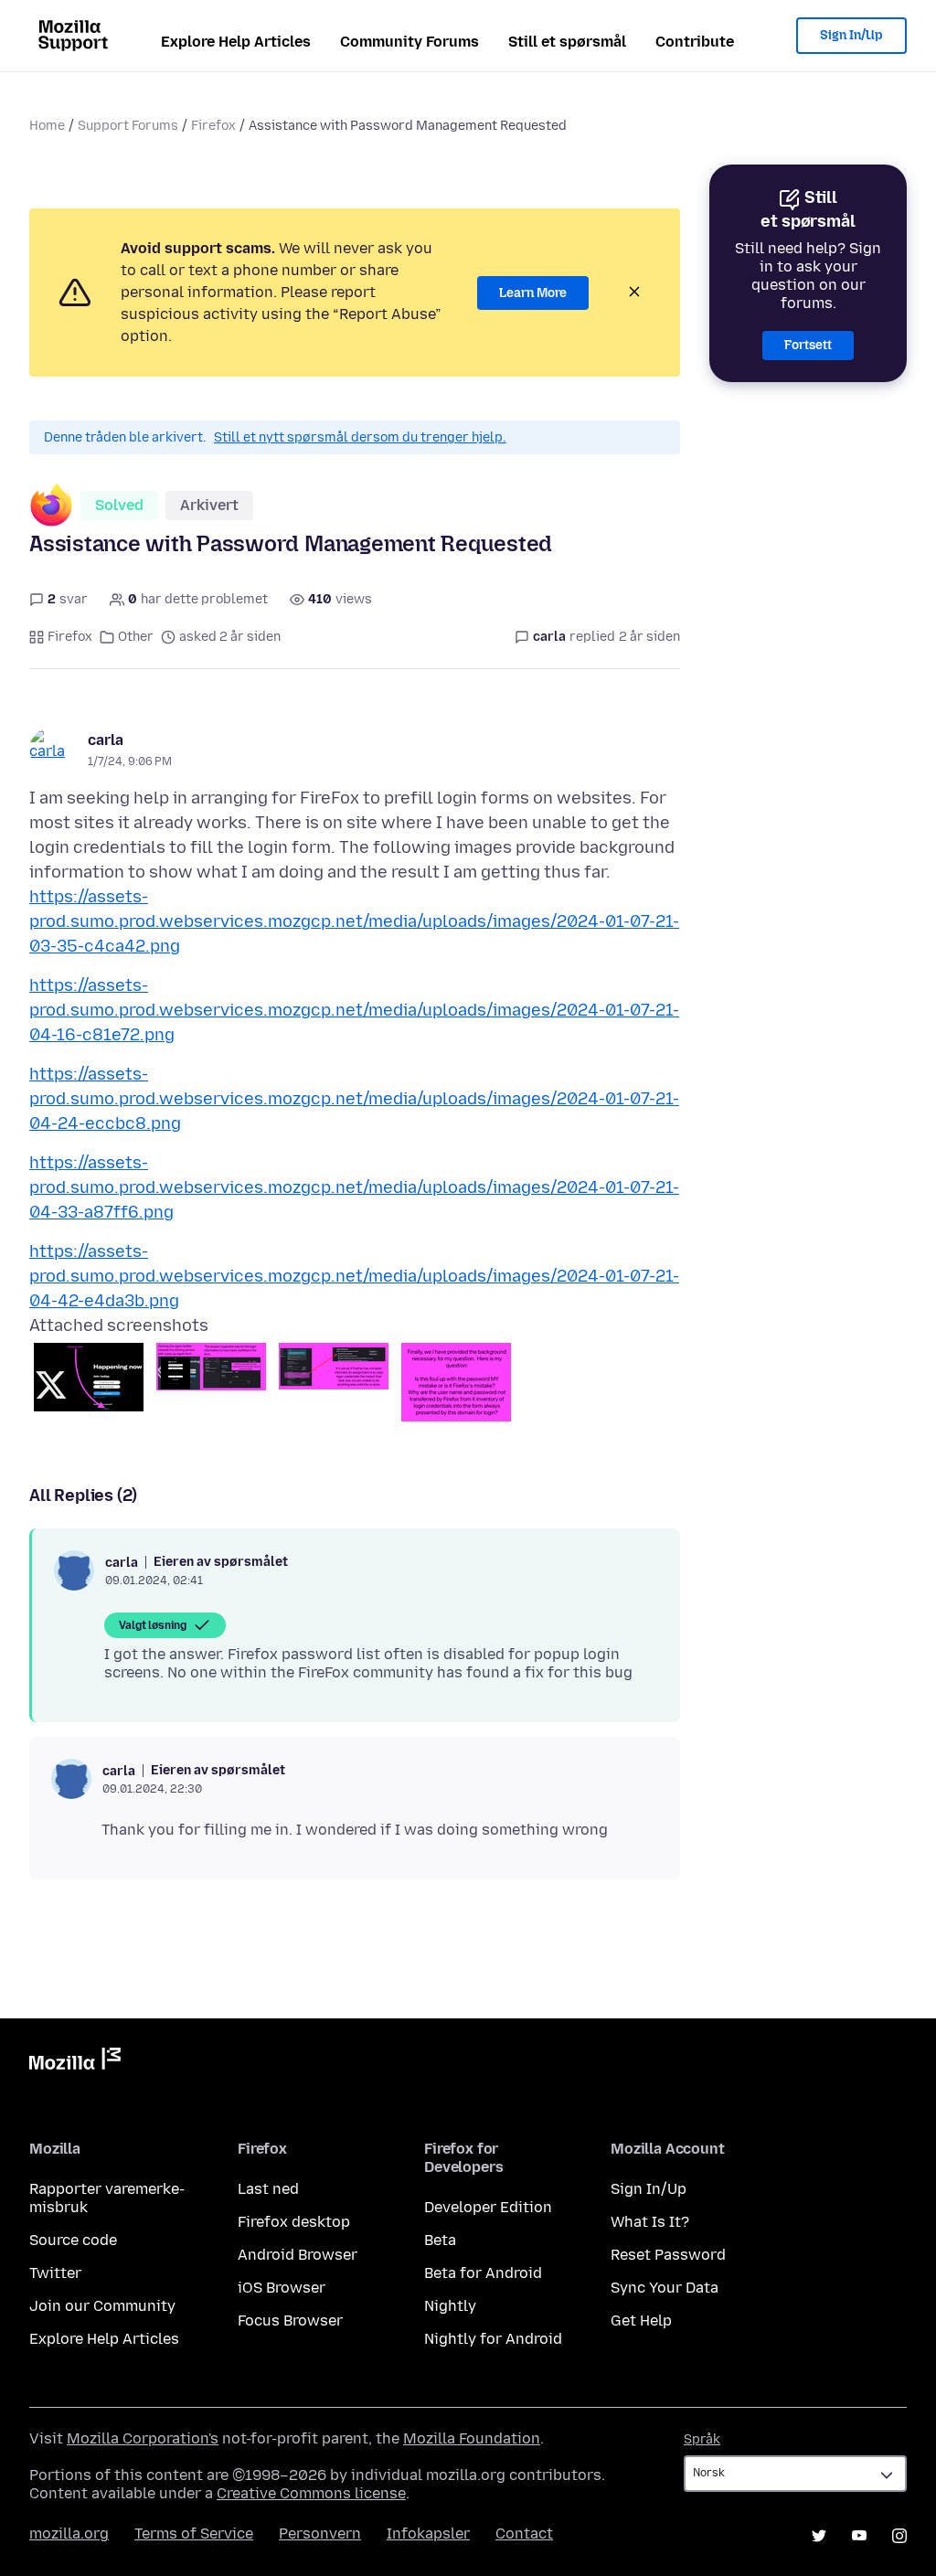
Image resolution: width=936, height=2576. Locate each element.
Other (136, 637)
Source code (73, 2240)
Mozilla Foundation (472, 2438)
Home (47, 126)
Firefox (213, 126)
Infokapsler (428, 2533)
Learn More (533, 293)
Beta (440, 2240)
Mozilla (75, 2062)
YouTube (859, 2536)
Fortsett (808, 345)
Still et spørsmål (567, 42)
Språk (702, 2439)
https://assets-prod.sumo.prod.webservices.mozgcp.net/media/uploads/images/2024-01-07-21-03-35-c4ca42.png (354, 921)
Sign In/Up (851, 35)
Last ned (268, 2189)
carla (106, 740)
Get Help (641, 2321)
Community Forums (409, 42)
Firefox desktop (294, 2222)
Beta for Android (483, 2273)
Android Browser (298, 2255)
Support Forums (128, 126)
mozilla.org (69, 2533)
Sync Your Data (665, 2288)
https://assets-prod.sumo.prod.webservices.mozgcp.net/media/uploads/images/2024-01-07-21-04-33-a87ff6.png (354, 1187)
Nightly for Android (493, 2339)
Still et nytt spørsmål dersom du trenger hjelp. (360, 437)
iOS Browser (282, 2288)
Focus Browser (290, 2321)
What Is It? (650, 2222)
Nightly (450, 2306)
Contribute (695, 42)
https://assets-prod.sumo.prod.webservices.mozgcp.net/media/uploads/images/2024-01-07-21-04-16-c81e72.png (354, 1010)
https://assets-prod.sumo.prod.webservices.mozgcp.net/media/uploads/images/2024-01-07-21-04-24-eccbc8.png (354, 1099)
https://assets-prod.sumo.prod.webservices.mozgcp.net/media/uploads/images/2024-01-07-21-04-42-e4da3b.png (354, 1276)
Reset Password (668, 2255)
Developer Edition (488, 2207)
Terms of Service (194, 2533)
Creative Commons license (311, 2493)
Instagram (899, 2536)
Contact (524, 2533)
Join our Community (102, 2306)
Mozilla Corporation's (143, 2438)
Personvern (320, 2533)
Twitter (55, 2273)
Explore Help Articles (236, 42)
